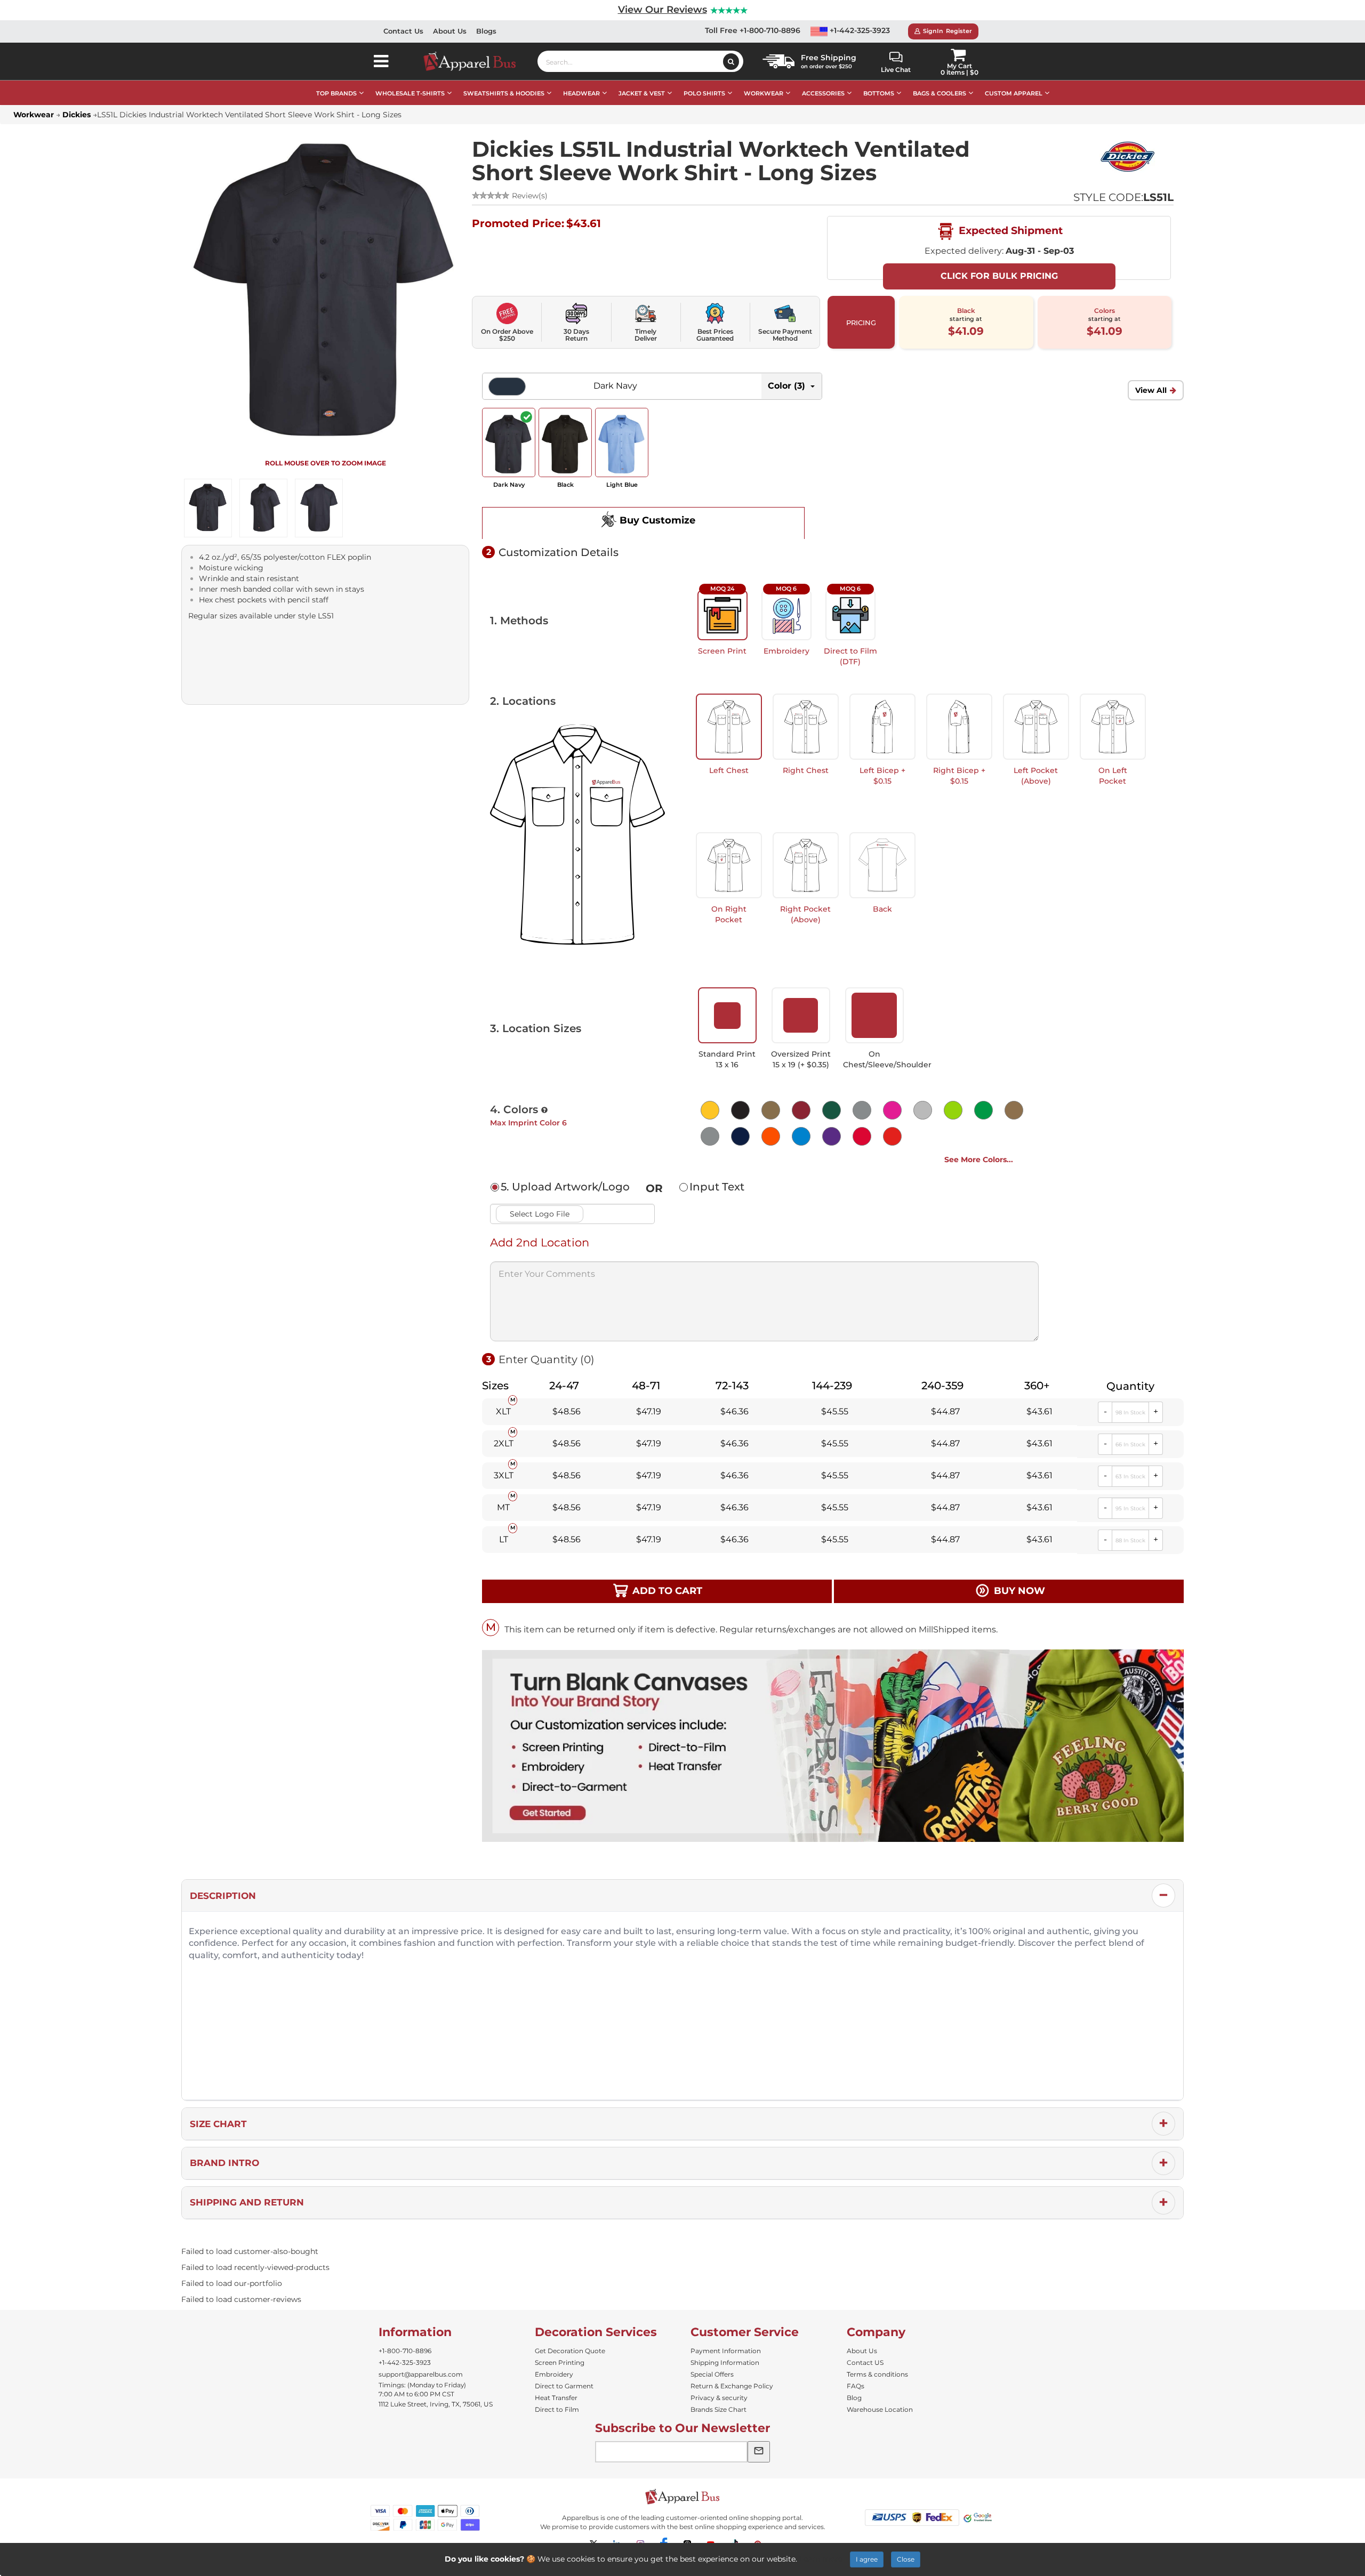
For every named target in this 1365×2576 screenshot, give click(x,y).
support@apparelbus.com (421, 2374)
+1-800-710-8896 (405, 2351)
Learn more (821, 2559)
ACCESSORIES (823, 93)
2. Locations (523, 701)
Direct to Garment (564, 2386)
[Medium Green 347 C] (981, 1109)
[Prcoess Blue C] (799, 1135)
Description (223, 1896)
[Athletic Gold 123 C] (708, 1109)
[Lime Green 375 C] (951, 1109)
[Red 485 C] (890, 1135)
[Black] (738, 1109)
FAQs (856, 2386)
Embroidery (554, 2374)
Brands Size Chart (718, 2409)
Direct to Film (557, 2409)
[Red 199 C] (860, 1135)
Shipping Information (725, 2362)
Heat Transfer (556, 2398)
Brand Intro (224, 2163)
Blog (854, 2398)
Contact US (865, 2362)
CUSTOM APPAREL (1014, 93)
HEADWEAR (581, 93)
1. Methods (519, 621)
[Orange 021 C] (769, 1135)
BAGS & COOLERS (940, 93)
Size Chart (218, 2124)
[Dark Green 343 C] (829, 1109)
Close (906, 2559)
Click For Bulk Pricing (999, 276)
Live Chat (896, 70)
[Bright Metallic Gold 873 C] (769, 1109)
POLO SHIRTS (704, 93)
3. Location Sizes (536, 1028)
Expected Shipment (1009, 230)
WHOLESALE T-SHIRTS (410, 93)
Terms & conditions (877, 2374)
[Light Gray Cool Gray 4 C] (921, 1109)
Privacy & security (719, 2398)
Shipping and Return (247, 2202)
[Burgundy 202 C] (799, 1109)
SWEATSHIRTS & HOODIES (504, 93)
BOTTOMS (879, 93)
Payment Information (726, 2351)
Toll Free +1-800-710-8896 (753, 30)
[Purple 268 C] (829, 1135)
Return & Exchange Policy (732, 2386)
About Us (450, 31)
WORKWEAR (764, 93)
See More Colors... (979, 1160)
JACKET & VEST (642, 93)
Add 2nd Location (540, 1242)
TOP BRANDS (336, 93)
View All (1151, 390)
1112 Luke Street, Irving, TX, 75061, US (436, 2404)
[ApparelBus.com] (475, 61)
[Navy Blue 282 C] (738, 1135)
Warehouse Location (880, 2409)
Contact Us (403, 31)
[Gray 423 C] (860, 1109)
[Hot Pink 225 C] (890, 1109)
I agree (867, 2559)
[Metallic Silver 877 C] (708, 1135)
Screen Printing (560, 2362)
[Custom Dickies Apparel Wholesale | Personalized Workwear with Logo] (1127, 157)
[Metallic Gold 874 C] (1012, 1109)
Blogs (486, 31)
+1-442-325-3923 (859, 30)
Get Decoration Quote (570, 2351)
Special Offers (712, 2374)
